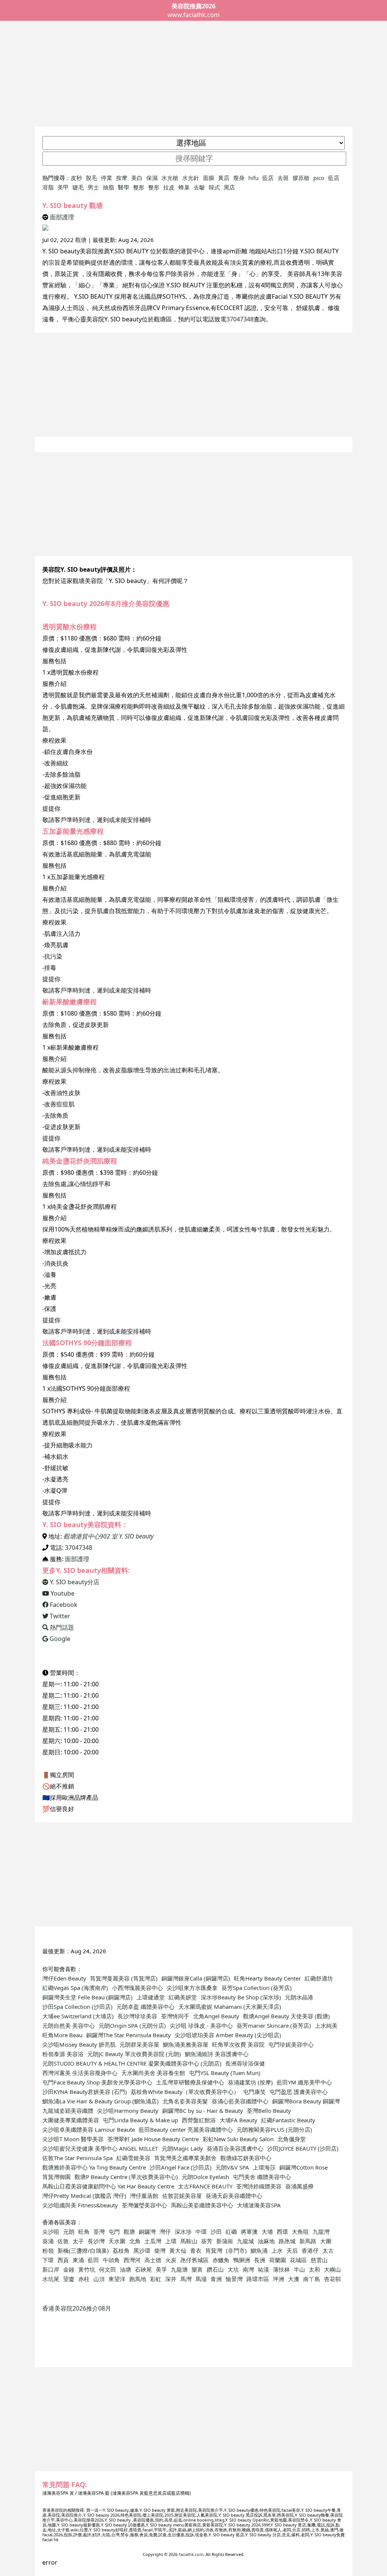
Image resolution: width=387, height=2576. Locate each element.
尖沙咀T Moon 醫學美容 (73, 2139)
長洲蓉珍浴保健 (245, 2063)
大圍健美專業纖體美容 (71, 2120)
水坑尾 (51, 2279)
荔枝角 (121, 2250)
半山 (299, 2269)
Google (59, 1639)
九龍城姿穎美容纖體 (68, 2111)
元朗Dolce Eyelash (205, 2177)
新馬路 (308, 2241)
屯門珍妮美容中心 (291, 2044)
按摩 (122, 178)
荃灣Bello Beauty (269, 2111)
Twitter (59, 1616)
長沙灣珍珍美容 (137, 2016)
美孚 (161, 2269)
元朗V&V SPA (232, 2167)
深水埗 (183, 2232)
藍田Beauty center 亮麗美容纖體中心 (186, 2129)
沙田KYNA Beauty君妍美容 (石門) (85, 2092)
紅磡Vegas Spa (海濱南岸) (75, 1988)
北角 (135, 2241)
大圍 (326, 2241)
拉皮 (169, 187)
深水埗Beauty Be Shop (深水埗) (241, 1997)
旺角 (84, 2232)
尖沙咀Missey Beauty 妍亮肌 (79, 2044)
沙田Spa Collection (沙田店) (77, 2007)
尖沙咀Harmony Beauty (128, 2111)
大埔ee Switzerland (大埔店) (78, 2016)
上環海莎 (264, 2167)
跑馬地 (138, 2279)
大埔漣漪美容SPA (259, 2205)
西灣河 (132, 2260)
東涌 (78, 2260)
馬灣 (186, 2279)
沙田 (216, 2232)
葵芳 (207, 2241)
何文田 (108, 2269)
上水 (277, 2250)
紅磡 (231, 2232)
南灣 (248, 2269)
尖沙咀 (51, 2232)
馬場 (201, 2279)
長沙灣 (96, 2241)
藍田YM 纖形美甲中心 (304, 2082)
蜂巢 (184, 187)
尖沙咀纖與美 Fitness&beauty (80, 2205)
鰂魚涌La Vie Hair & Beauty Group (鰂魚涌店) (101, 2101)
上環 (171, 2241)
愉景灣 (234, 2279)
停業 (107, 178)
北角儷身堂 (292, 2139)
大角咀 (300, 2232)
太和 (314, 2269)
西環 (282, 2232)
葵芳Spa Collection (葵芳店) (257, 1988)
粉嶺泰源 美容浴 (63, 2054)
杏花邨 (332, 2279)
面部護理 (62, 217)
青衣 (196, 2250)
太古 (328, 2250)
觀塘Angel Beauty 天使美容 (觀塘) (286, 2016)
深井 (171, 2279)
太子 (78, 2241)
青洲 (216, 2279)
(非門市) (236, 2250)
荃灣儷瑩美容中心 (144, 2205)
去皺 (199, 187)
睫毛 (78, 187)
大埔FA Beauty (238, 2120)
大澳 (294, 2279)
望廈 (69, 2279)
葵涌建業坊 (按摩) (250, 2082)
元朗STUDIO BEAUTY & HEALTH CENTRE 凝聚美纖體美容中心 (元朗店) (132, 2063)
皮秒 (76, 178)
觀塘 (81, 240)
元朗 (69, 2232)
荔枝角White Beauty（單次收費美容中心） (185, 2092)
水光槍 (170, 178)
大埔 (267, 2232)
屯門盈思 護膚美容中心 (299, 2092)
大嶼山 (332, 2269)
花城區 (298, 2260)
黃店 (224, 178)
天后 (292, 2250)
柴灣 (160, 2250)
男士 (93, 187)
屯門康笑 (254, 2092)
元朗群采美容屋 (139, 2044)
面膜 (209, 178)
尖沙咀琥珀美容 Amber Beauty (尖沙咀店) (228, 2035)
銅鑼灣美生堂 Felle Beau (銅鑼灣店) (87, 1997)
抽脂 (108, 187)
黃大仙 (178, 2250)
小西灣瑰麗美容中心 (137, 1988)
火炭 (171, 2260)
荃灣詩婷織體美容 (259, 2186)
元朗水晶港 (299, 1997)
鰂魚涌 (259, 2250)
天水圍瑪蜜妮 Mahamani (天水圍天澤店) (230, 2007)
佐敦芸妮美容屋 (182, 2196)
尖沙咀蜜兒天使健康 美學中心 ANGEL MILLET (100, 2148)
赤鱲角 (221, 2260)
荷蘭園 (278, 2260)
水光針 (191, 178)
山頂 (99, 2279)
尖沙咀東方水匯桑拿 (192, 1988)
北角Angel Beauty (216, 2016)
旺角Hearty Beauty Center (267, 1978)
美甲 (63, 187)
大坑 (233, 2269)
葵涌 (48, 2241)
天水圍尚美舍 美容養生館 (153, 2073)
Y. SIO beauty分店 (74, 1582)
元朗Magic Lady (182, 2148)
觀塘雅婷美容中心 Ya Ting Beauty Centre (94, 2167)
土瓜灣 (153, 2241)
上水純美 (326, 2025)
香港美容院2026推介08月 (77, 2308)
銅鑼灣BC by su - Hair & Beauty (203, 2111)
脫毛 (91, 178)
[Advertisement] (193, 74)
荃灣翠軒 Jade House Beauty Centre (153, 2139)
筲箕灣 (214, 2250)
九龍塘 (179, 2269)
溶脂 (48, 187)
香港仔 (310, 2250)
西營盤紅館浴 (199, 2120)
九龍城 (245, 2241)
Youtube (62, 1593)
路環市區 (258, 2279)
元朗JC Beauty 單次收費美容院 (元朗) (134, 2054)
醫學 (124, 187)
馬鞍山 (189, 2241)
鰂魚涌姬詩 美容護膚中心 (217, 2054)
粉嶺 (48, 2250)
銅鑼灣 (147, 2232)
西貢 (63, 2260)
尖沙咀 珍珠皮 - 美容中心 (201, 2025)
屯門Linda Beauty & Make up (140, 2120)
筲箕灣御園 (57, 2177)
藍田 (93, 2260)
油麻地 (266, 2241)
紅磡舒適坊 (319, 1978)
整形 (139, 187)
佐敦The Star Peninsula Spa (77, 2158)
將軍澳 (249, 2232)
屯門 (114, 2232)
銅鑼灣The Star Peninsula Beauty (128, 2035)
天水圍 (117, 2241)
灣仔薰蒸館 (144, 2196)
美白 (137, 178)
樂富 (197, 2269)
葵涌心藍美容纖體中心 (240, 2101)
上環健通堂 (151, 1997)
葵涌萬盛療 (300, 2186)
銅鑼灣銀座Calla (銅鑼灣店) (196, 1978)
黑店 (229, 187)
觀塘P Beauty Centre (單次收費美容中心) (126, 2177)
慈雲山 (319, 2260)
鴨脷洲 (242, 2260)
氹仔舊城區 (194, 2260)
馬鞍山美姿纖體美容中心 (202, 2205)
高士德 (153, 2260)
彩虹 (156, 2279)
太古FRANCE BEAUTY (205, 2186)
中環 (201, 2232)
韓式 (214, 187)
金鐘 (69, 2269)
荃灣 (99, 2232)
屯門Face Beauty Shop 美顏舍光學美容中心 (97, 2082)
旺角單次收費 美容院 (238, 2044)
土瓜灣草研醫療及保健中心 (190, 2082)
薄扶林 (281, 2269)
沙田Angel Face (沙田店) (181, 2167)
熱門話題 (61, 1627)
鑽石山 (215, 2269)
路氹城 (287, 2241)
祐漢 (263, 2269)
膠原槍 (301, 178)
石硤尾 (143, 2269)
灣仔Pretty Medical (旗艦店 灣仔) (84, 2196)
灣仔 (165, 2232)
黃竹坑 (87, 2269)
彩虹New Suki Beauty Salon (238, 2139)
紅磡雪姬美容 (133, 2158)
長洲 (260, 2260)
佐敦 (63, 2241)
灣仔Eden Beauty (64, 1978)
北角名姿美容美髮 (185, 2101)
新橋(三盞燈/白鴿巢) (83, 2250)
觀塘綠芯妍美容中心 (246, 2158)
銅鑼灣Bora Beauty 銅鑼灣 (306, 2101)
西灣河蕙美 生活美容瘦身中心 (80, 2073)
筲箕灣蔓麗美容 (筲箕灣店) (124, 1978)
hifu (253, 178)
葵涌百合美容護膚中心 (235, 2148)
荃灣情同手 (175, 2016)
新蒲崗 (225, 2241)
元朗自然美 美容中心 (69, 2025)
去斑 (283, 178)
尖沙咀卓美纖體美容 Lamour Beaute (89, 2129)
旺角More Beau (62, 2035)
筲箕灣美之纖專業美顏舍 (185, 2158)
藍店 (268, 178)
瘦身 (239, 178)
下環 (48, 2260)
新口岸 (51, 2269)
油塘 (125, 2269)
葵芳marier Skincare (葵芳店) (274, 2025)
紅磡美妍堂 (183, 1997)
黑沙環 (142, 2250)
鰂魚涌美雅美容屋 (186, 2044)
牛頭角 (111, 2260)
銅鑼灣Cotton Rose (303, 2167)
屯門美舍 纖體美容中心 (262, 2177)
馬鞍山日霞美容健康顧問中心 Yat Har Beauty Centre (108, 2186)
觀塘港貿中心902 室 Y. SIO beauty (108, 1536)
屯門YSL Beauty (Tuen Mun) (225, 2073)
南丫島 (312, 2279)
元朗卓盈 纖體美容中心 (146, 2007)
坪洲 (279, 2279)
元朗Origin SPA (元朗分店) (132, 2025)
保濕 (152, 178)
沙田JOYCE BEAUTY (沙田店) (303, 2148)
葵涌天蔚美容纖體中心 (234, 2196)
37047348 (240, 319)
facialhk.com (191, 2554)
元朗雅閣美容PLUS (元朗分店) (274, 2129)
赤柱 (84, 2279)
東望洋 (117, 2279)
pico (319, 178)
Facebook (63, 1605)
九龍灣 (321, 2232)
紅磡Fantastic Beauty (288, 2120)
